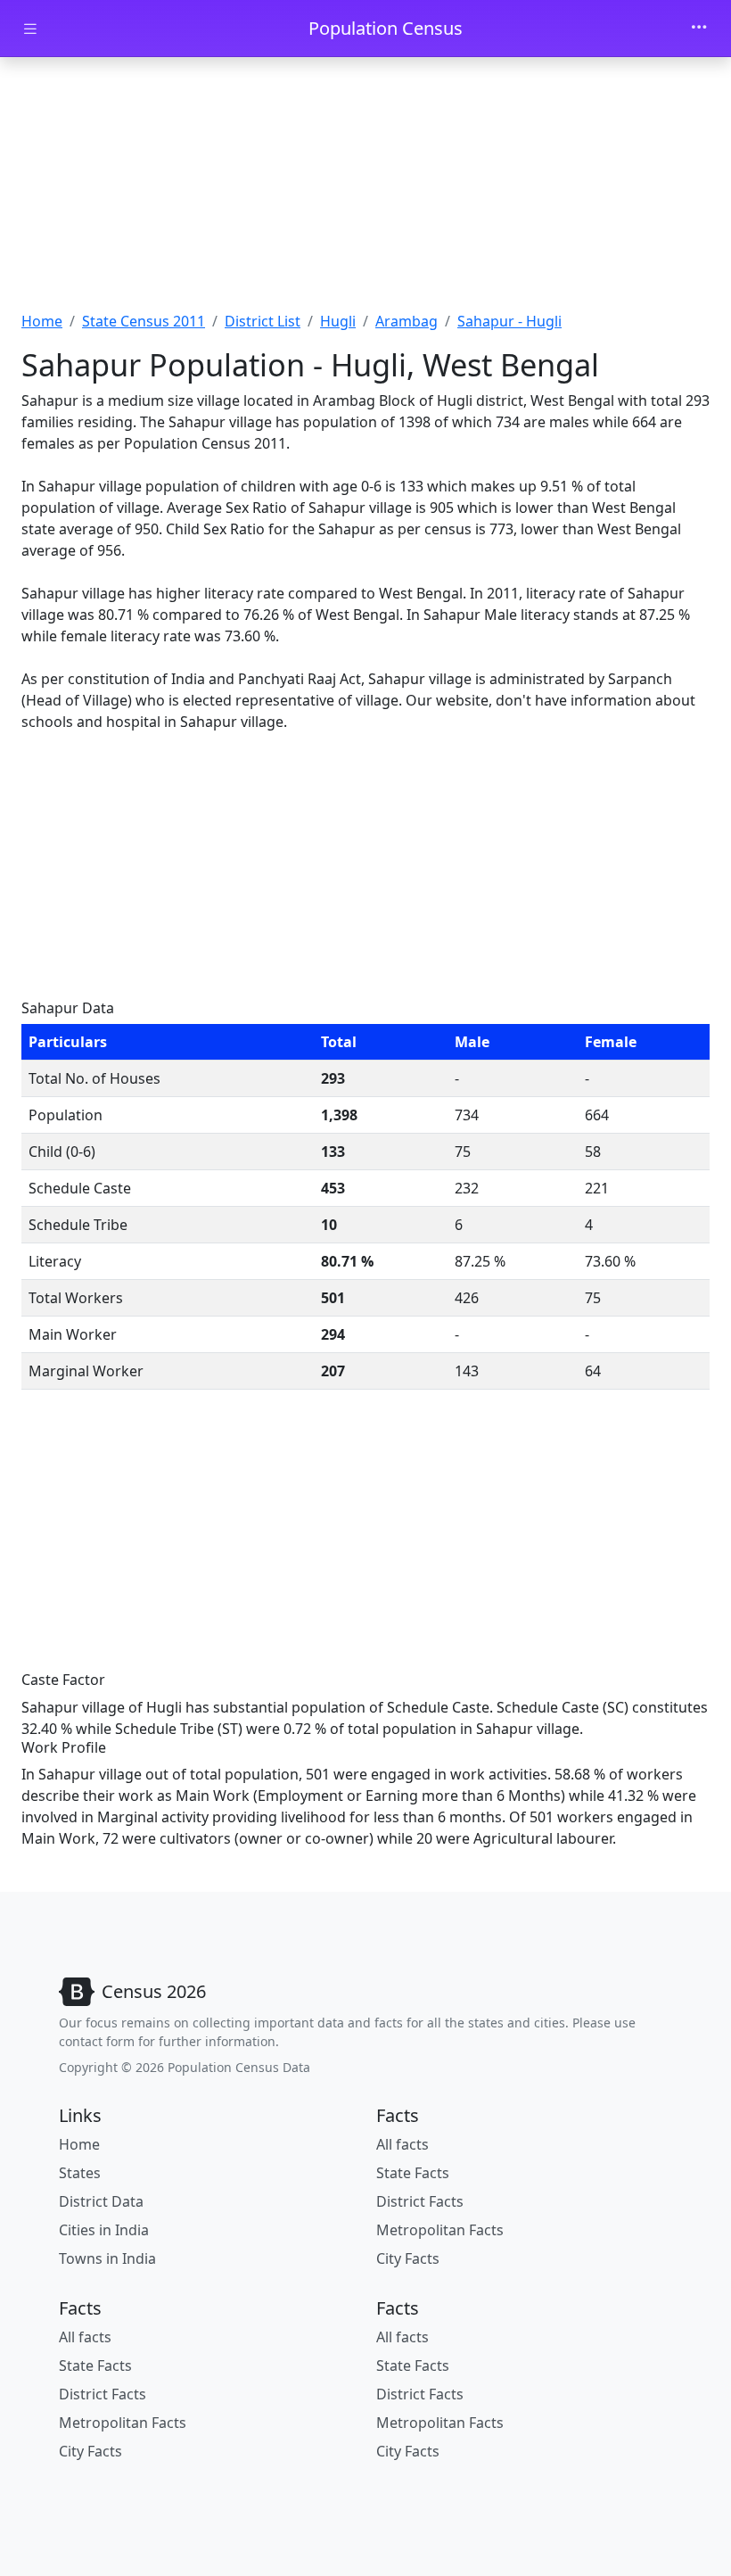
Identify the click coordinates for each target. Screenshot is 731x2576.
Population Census (386, 28)
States (80, 2173)
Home (42, 321)
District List (263, 321)
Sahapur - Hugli (509, 321)
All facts (402, 2144)
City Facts (408, 2258)
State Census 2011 (144, 321)
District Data (101, 2201)
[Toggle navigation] (699, 29)
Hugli (338, 321)
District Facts (420, 2201)
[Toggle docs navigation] (30, 29)
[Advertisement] (365, 190)
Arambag (407, 321)
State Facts (413, 2173)
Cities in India (104, 2230)
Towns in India (107, 2258)
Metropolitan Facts (440, 2230)
